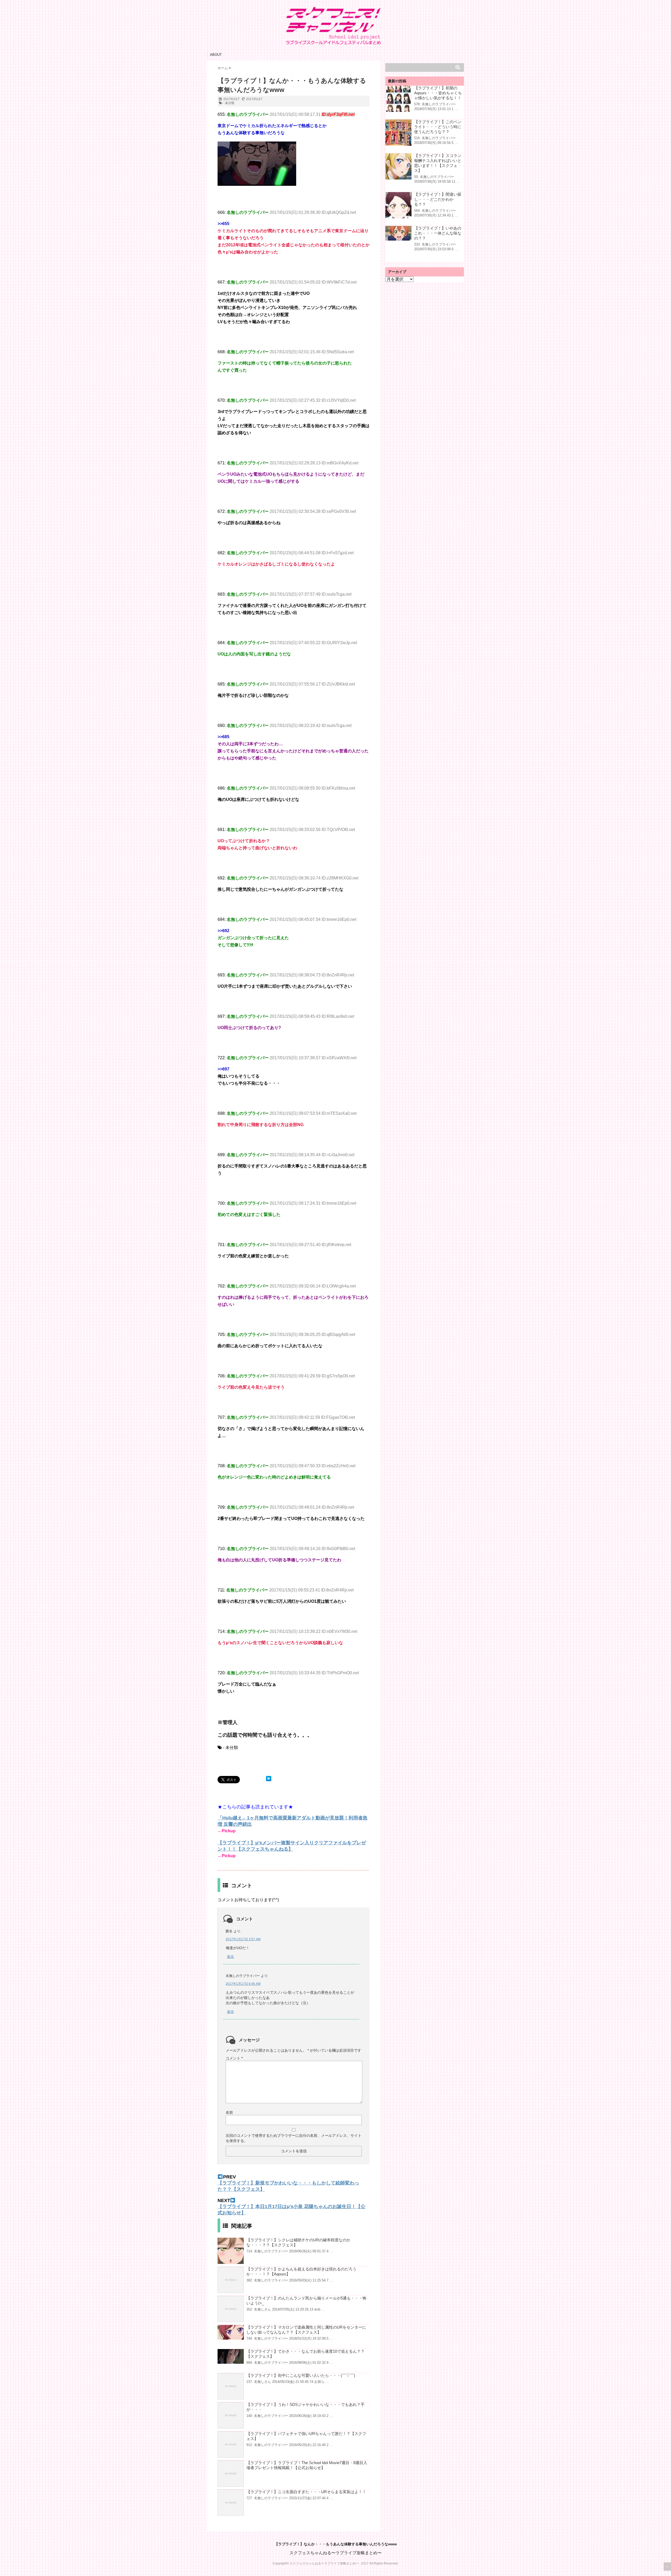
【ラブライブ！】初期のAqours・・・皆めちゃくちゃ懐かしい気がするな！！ (438, 93)
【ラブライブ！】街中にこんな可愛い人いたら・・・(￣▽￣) (301, 2375)
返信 (230, 1957)
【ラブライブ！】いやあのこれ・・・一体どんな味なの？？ (438, 233)
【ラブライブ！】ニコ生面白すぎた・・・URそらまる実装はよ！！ (306, 2492)
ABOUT (216, 55)
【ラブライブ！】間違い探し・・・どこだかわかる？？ (438, 199)
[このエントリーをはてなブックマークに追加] (269, 1779)
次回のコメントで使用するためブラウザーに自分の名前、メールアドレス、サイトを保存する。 (294, 2138)
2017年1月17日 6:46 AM (243, 1984)
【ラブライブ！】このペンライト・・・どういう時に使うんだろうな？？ (438, 127)
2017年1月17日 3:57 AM (243, 1939)
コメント (234, 2058)
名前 (229, 2112)
